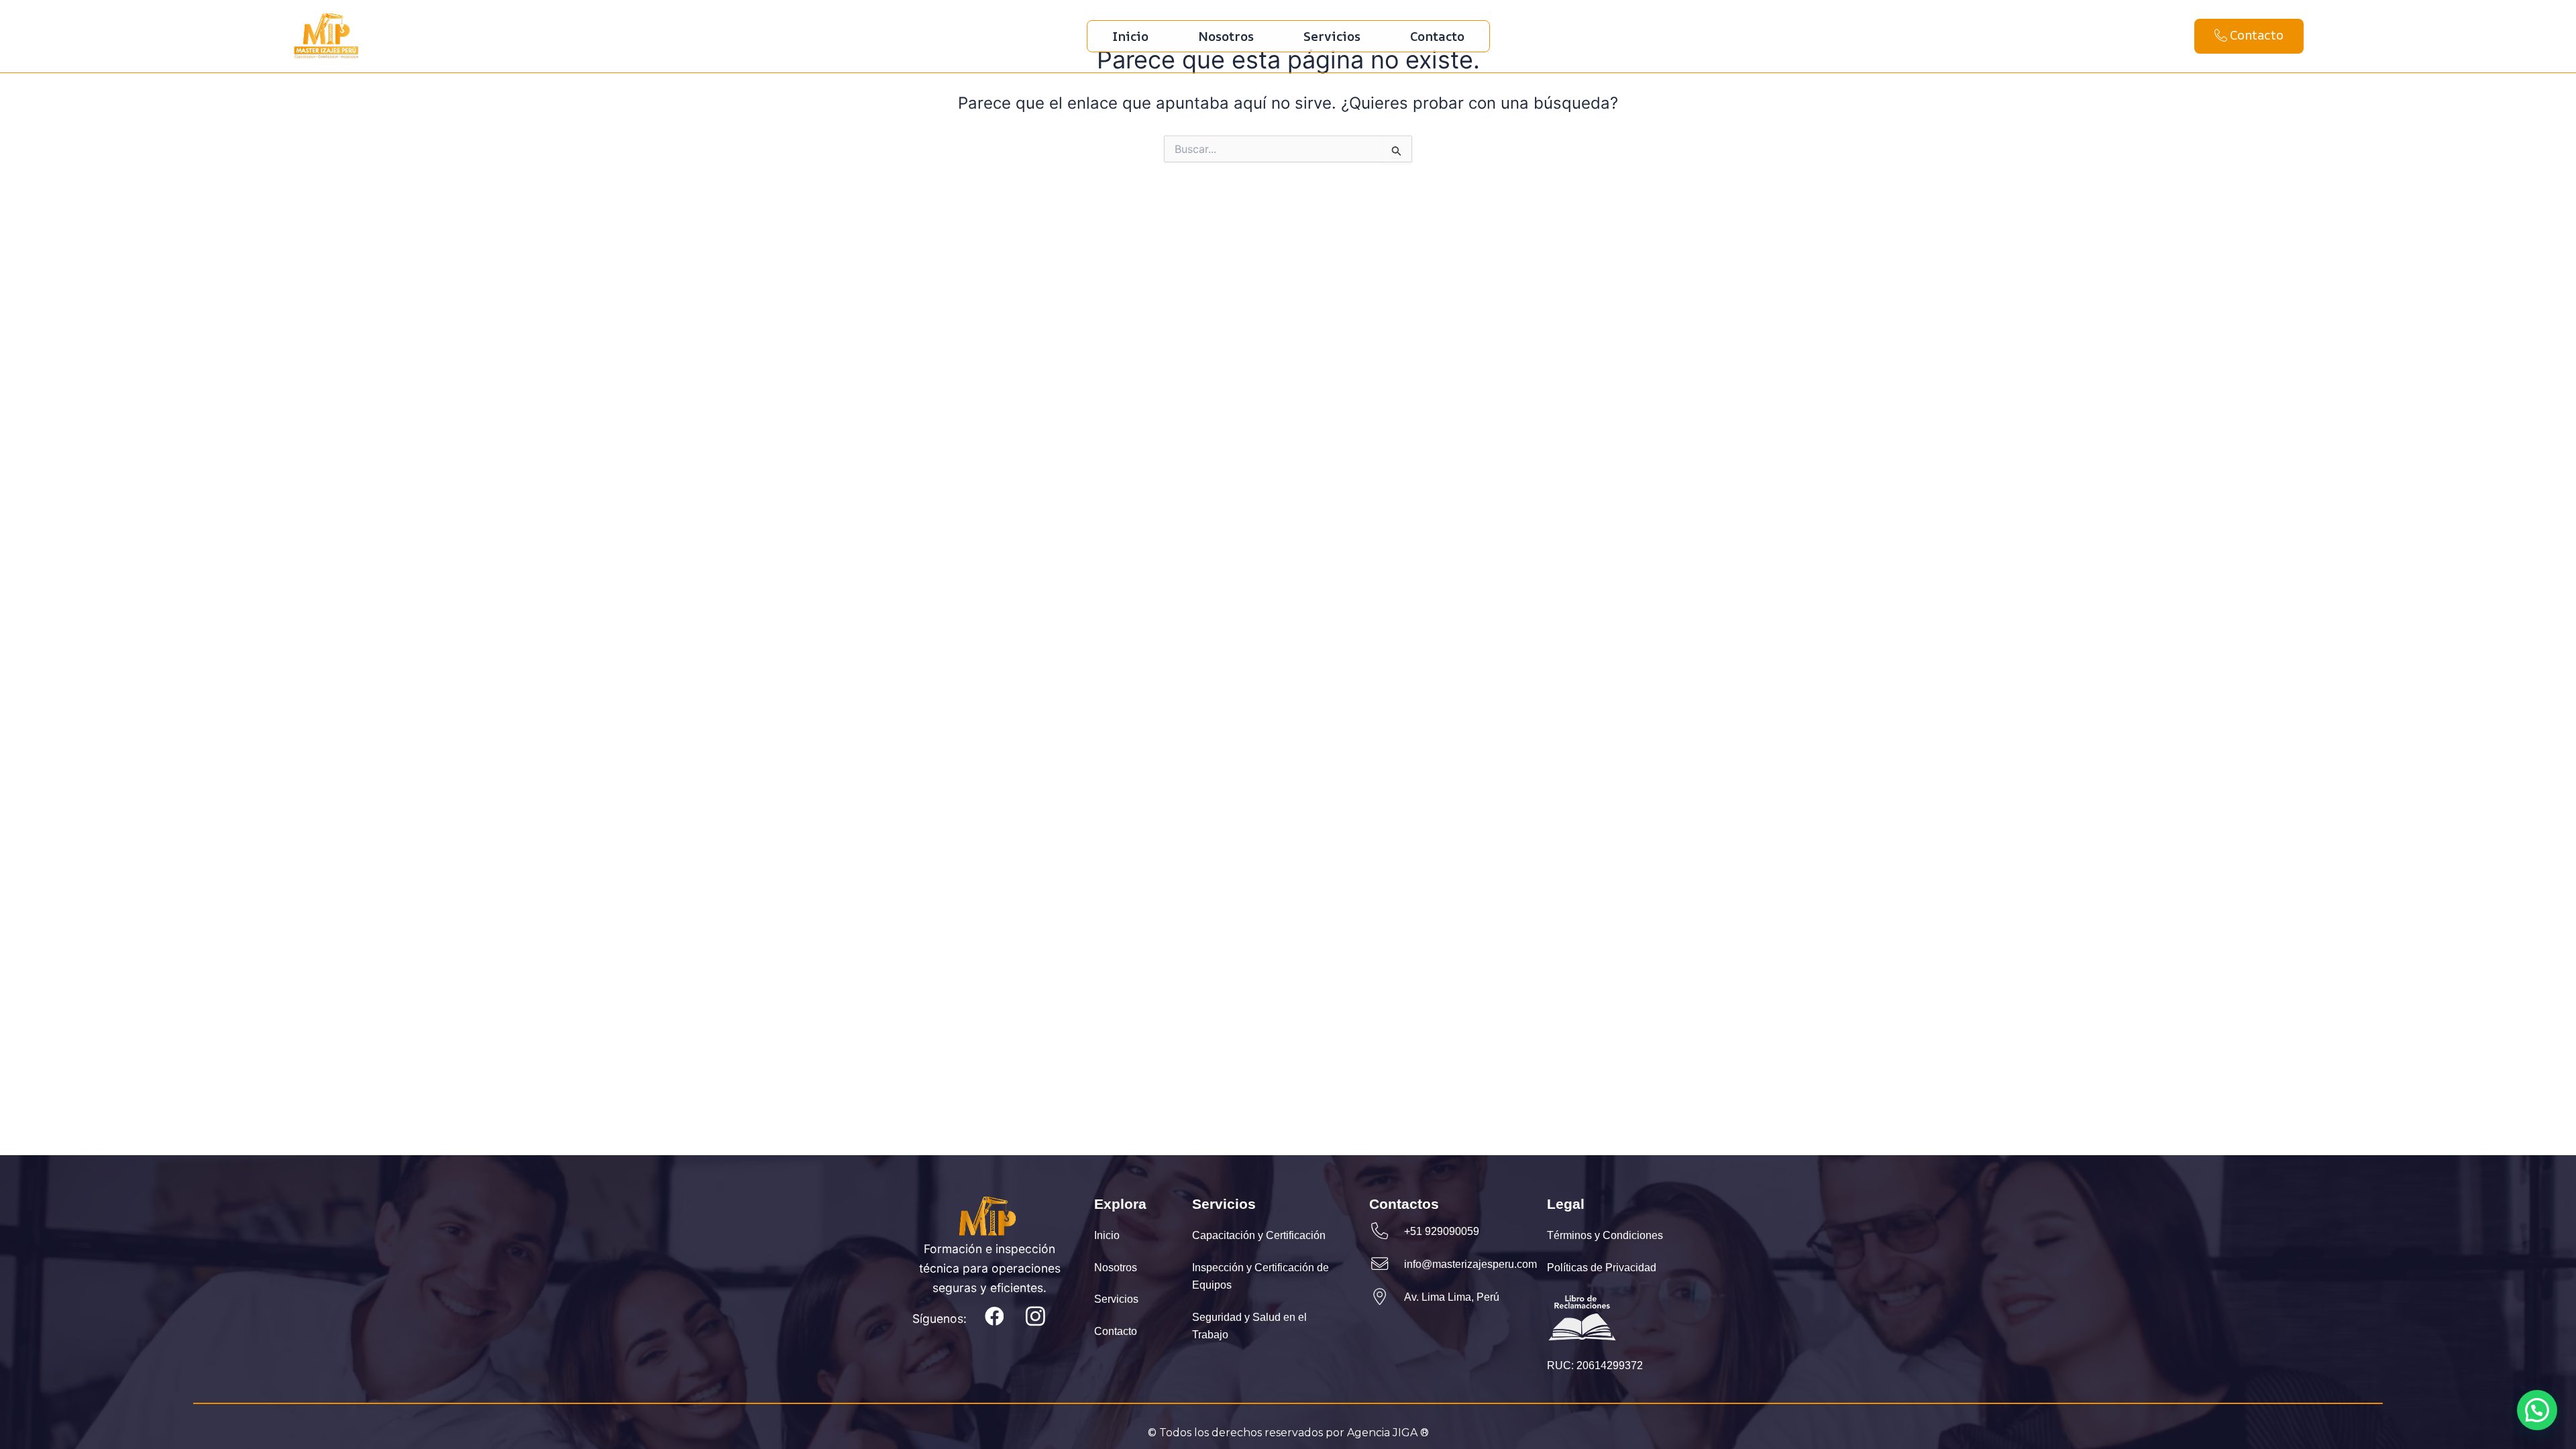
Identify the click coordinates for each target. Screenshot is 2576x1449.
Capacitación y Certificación (1259, 1236)
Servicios (1332, 36)
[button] (2537, 1410)
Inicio (1130, 36)
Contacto (1437, 36)
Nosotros (1226, 36)
